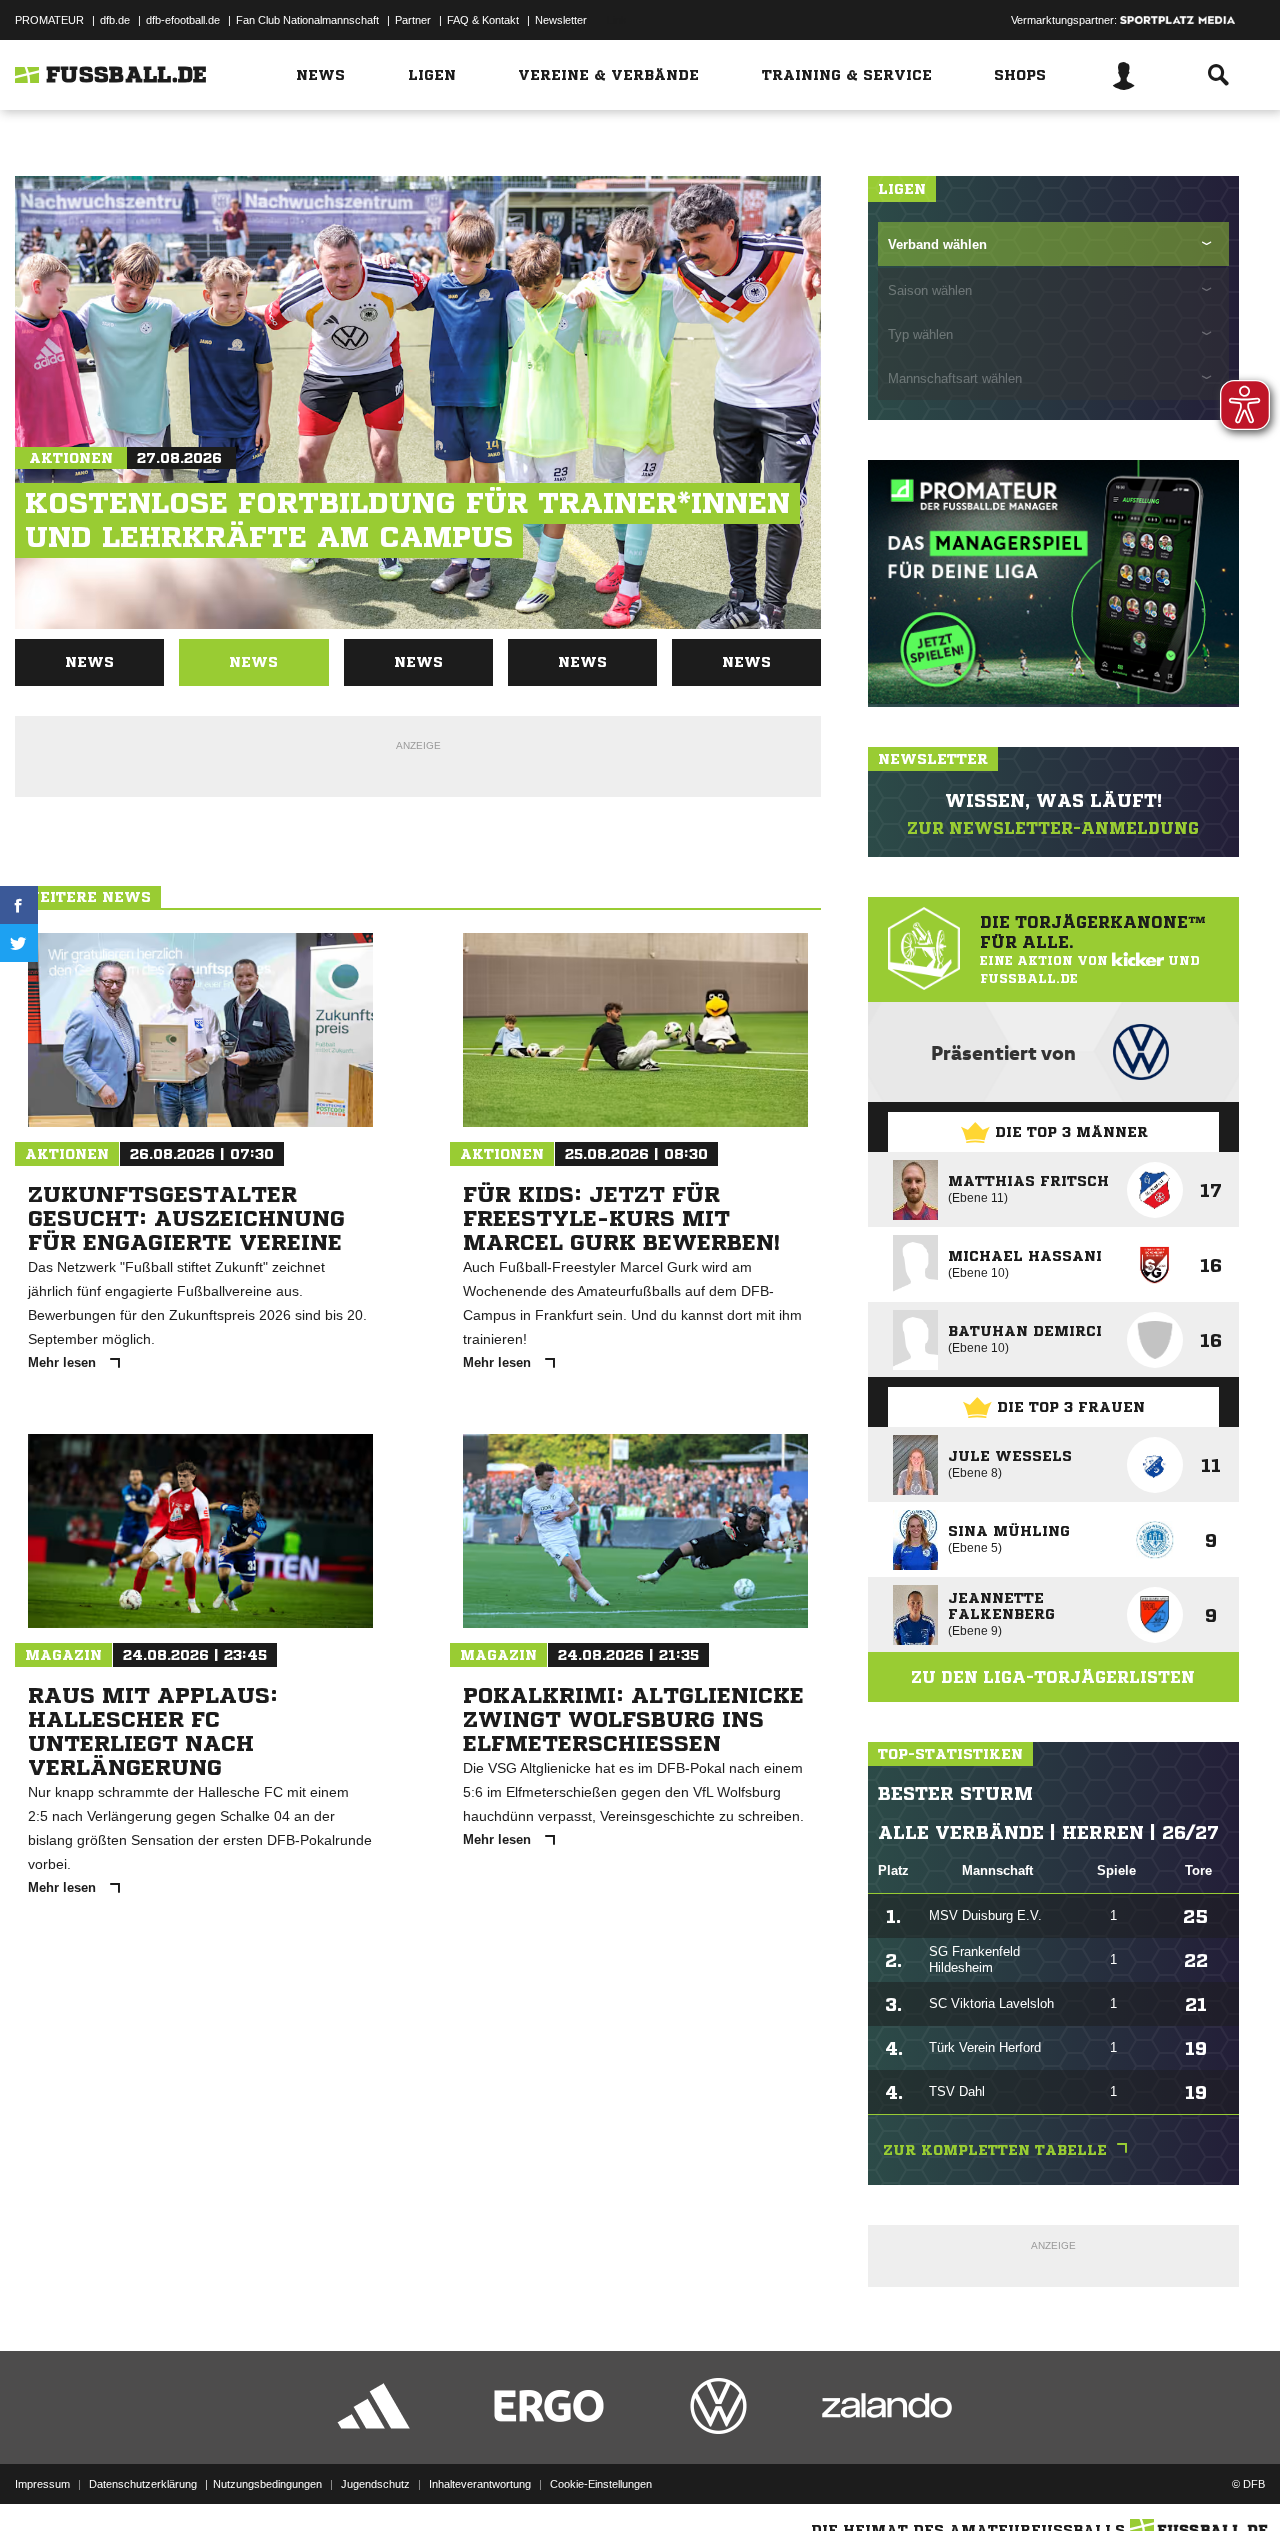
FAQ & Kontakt (483, 20)
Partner (413, 20)
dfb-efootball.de (183, 20)
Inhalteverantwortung (480, 2484)
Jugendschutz (375, 2484)
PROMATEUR (49, 20)
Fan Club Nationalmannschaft (307, 20)
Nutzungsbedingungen (267, 2484)
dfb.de (115, 20)
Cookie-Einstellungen (601, 2484)
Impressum (42, 2484)
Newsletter (561, 20)
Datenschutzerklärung (143, 2484)
